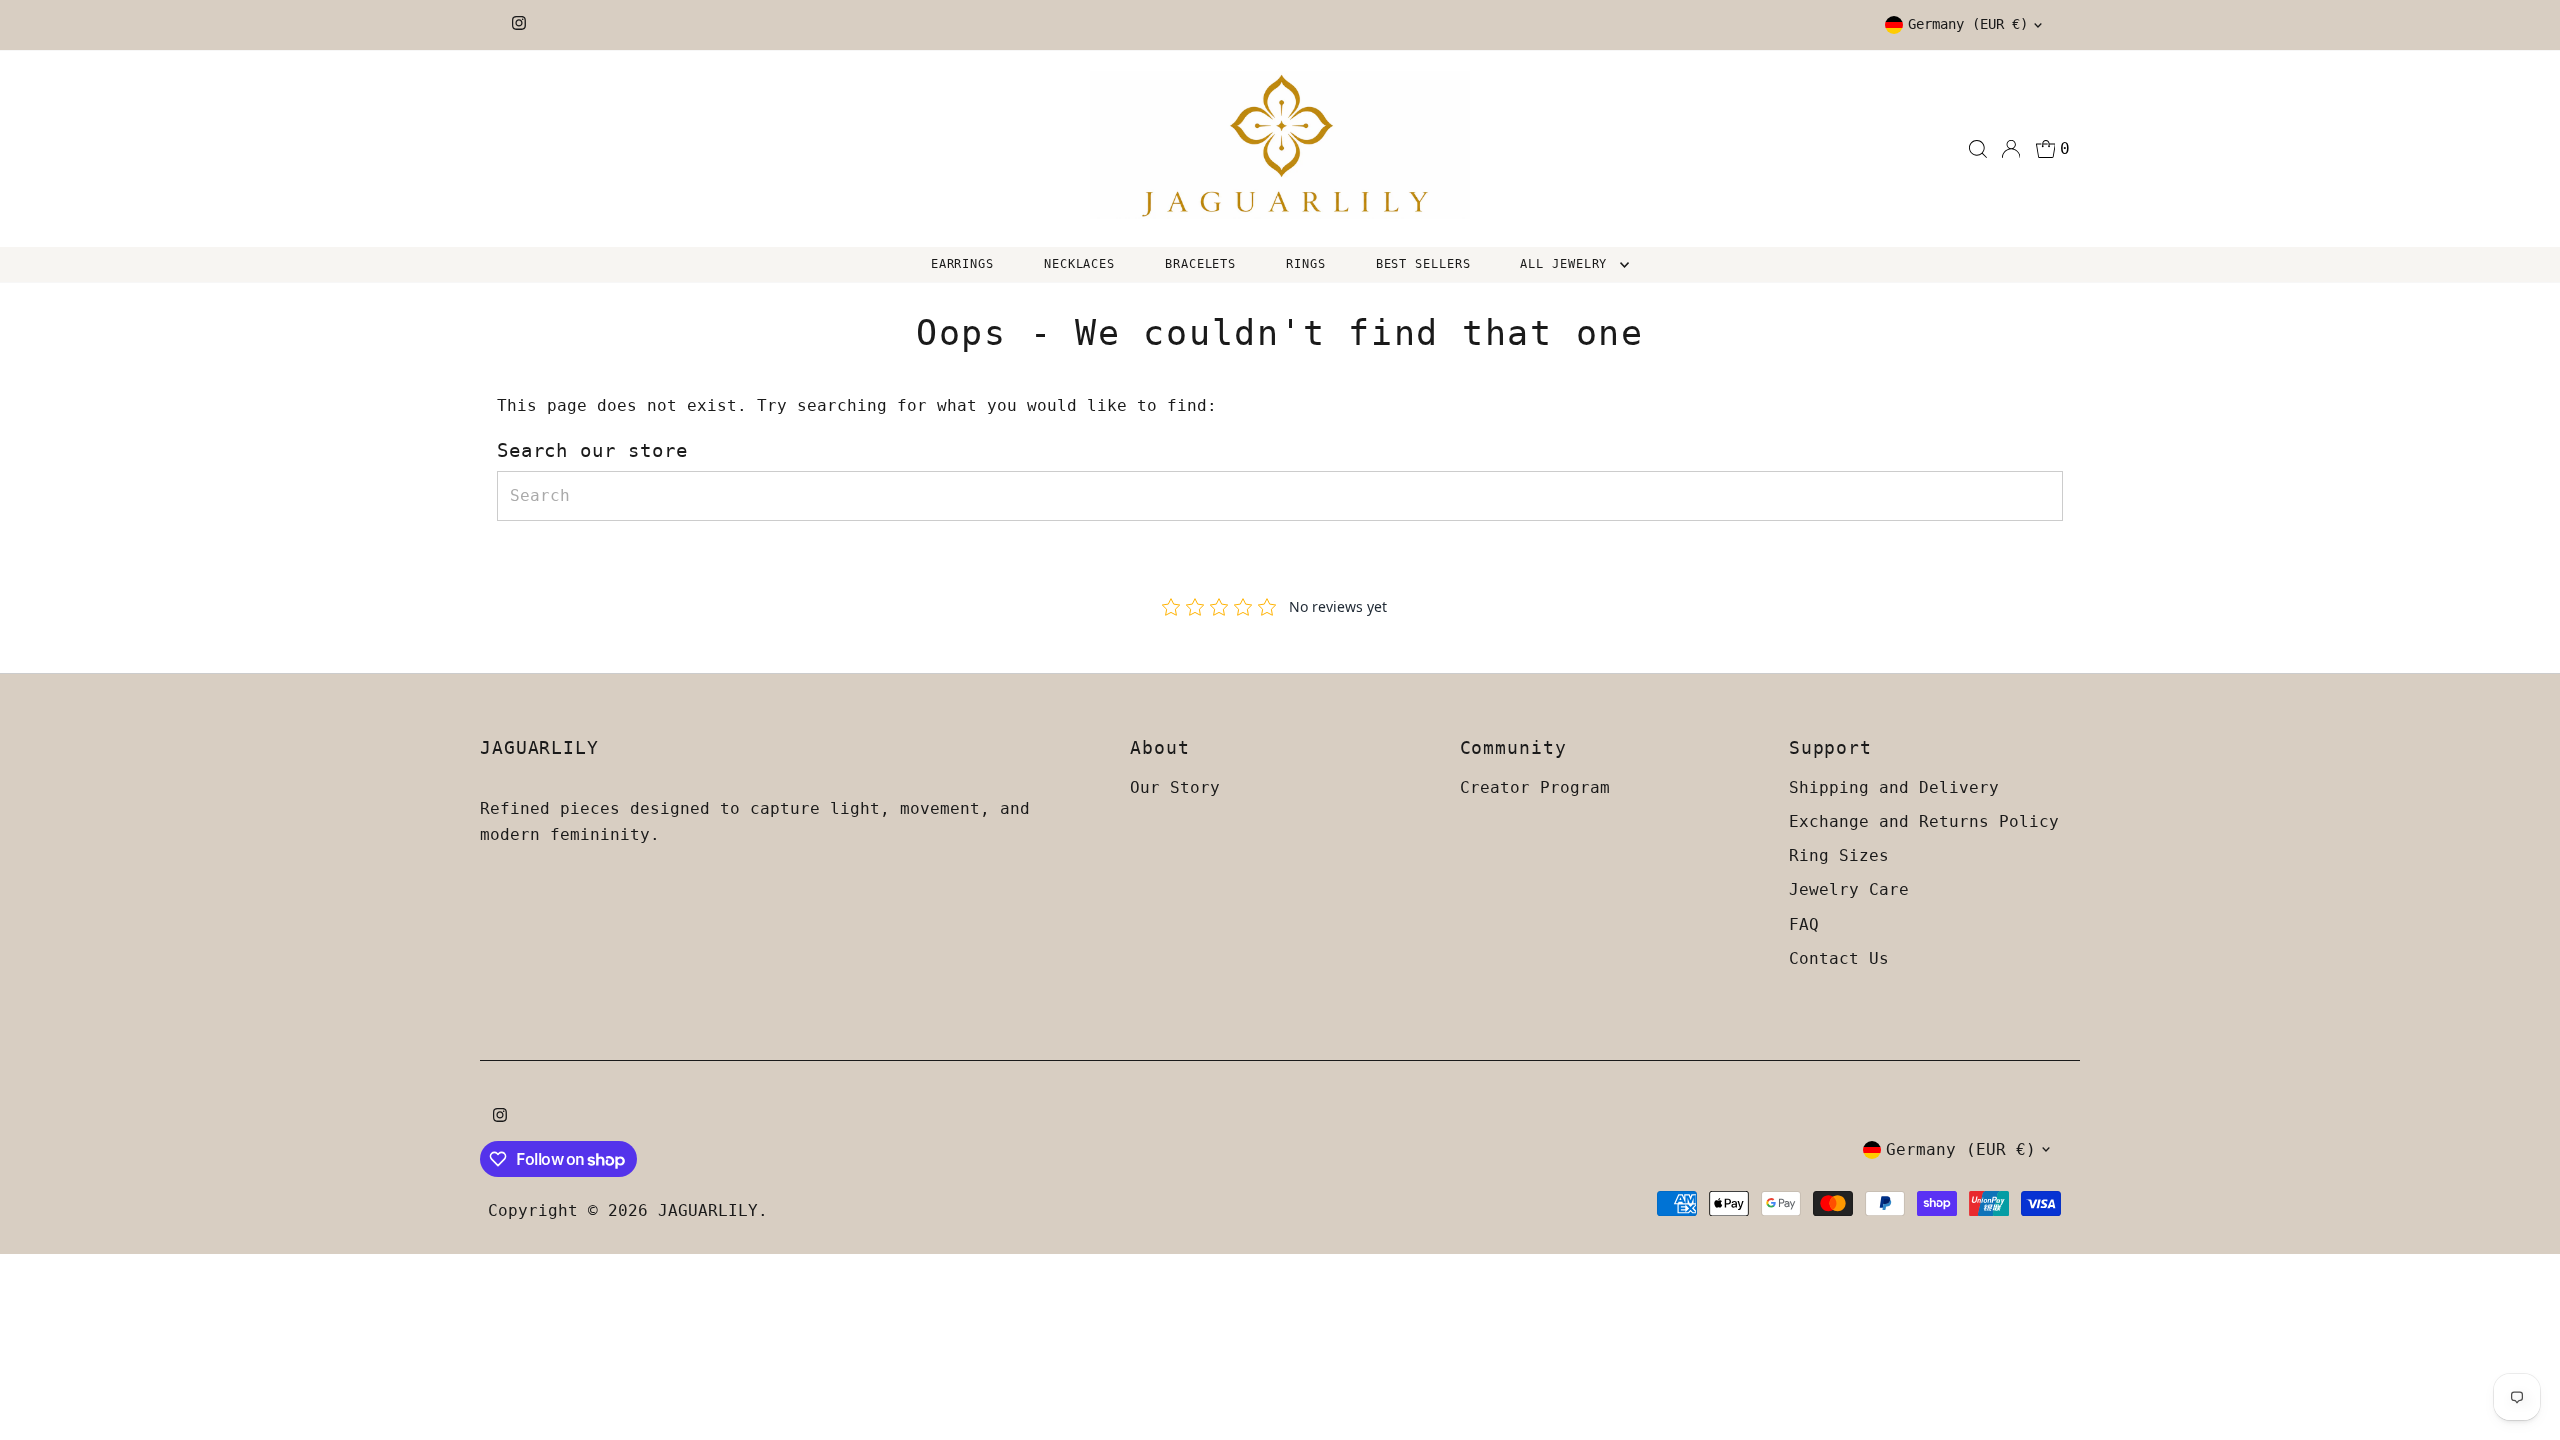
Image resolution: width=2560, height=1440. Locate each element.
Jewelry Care (1849, 889)
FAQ (1804, 924)
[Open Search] (1978, 149)
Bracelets (1200, 264)
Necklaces (1079, 264)
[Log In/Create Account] (2011, 149)
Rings (1306, 264)
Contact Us (1839, 958)
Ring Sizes (1839, 855)
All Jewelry (1567, 264)
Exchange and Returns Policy (1924, 821)
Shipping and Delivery (1894, 787)
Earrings (962, 264)
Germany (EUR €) (1968, 24)
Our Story (1175, 787)
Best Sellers (1423, 264)
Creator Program (1535, 787)
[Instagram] (519, 25)
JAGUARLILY (708, 1210)
